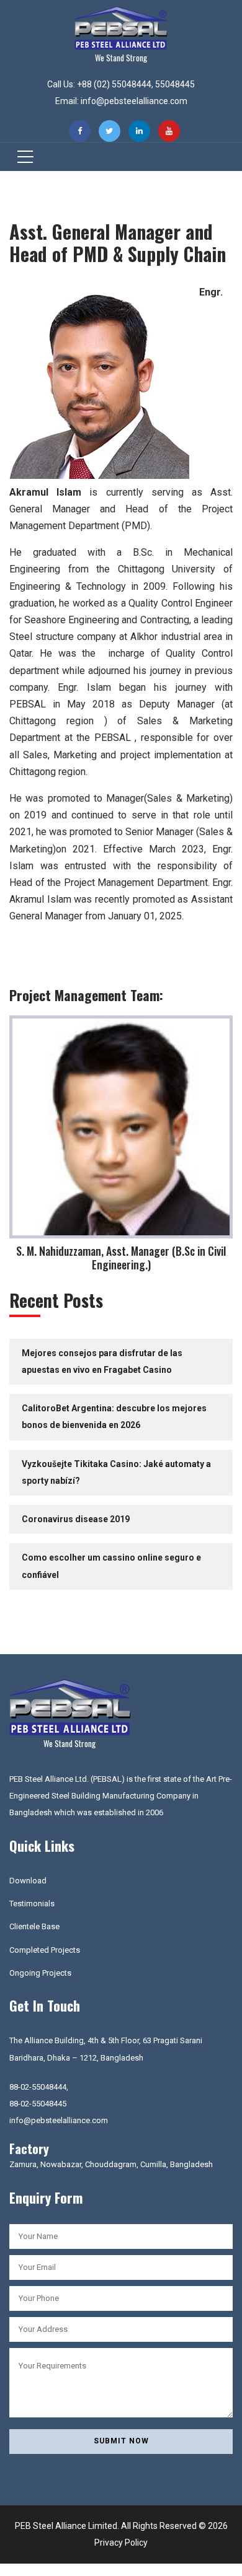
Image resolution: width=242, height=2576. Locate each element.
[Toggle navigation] (21, 157)
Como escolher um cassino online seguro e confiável (111, 1566)
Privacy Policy (121, 2543)
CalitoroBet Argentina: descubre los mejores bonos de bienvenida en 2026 (114, 1417)
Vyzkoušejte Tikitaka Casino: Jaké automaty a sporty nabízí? (116, 1472)
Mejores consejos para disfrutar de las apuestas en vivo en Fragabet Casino (102, 1361)
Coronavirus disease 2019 (76, 1519)
